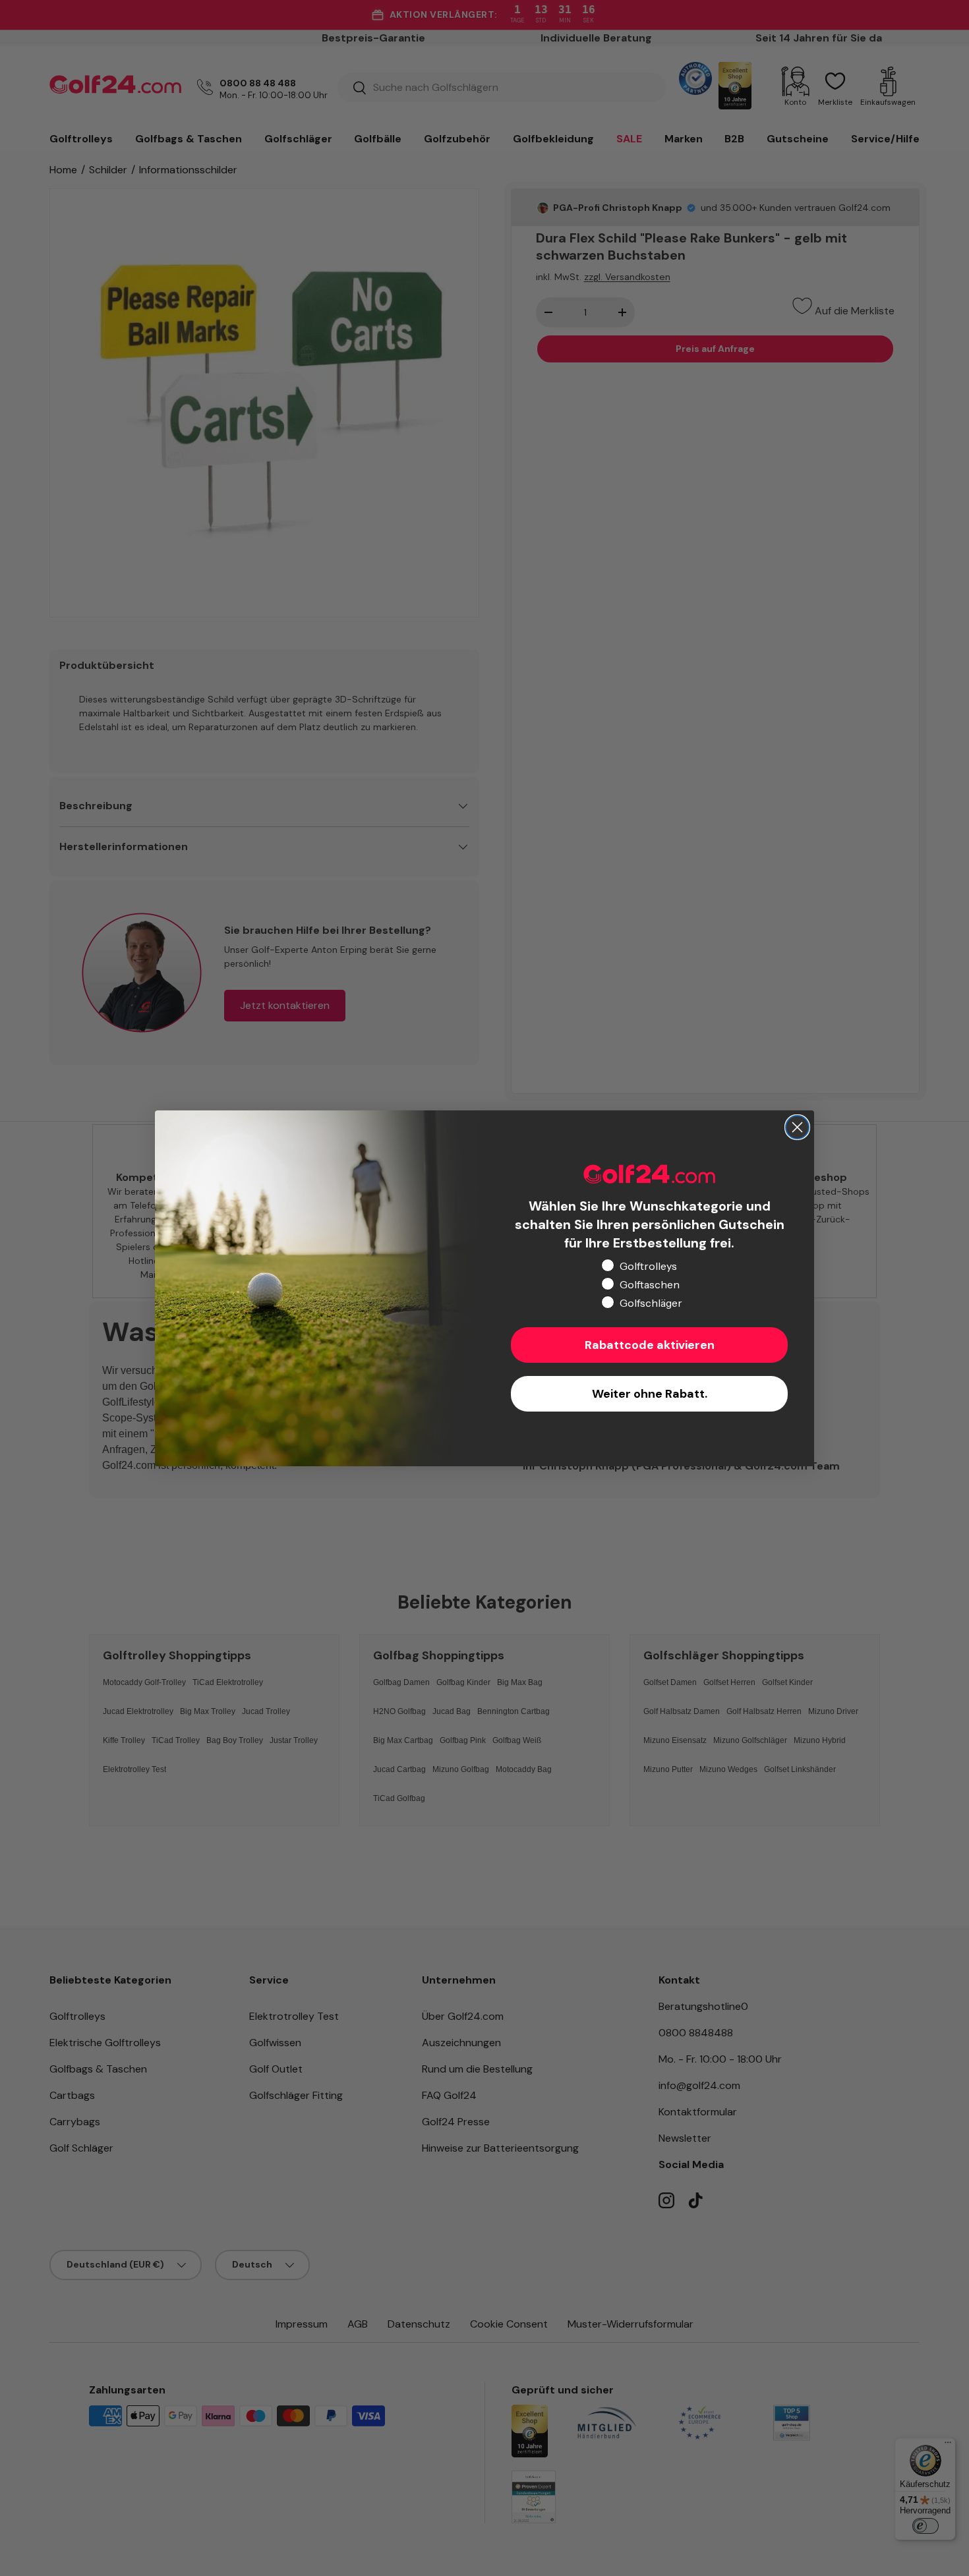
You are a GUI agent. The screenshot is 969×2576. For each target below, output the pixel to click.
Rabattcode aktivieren (650, 1345)
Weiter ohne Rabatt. (650, 1394)
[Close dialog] (797, 1127)
